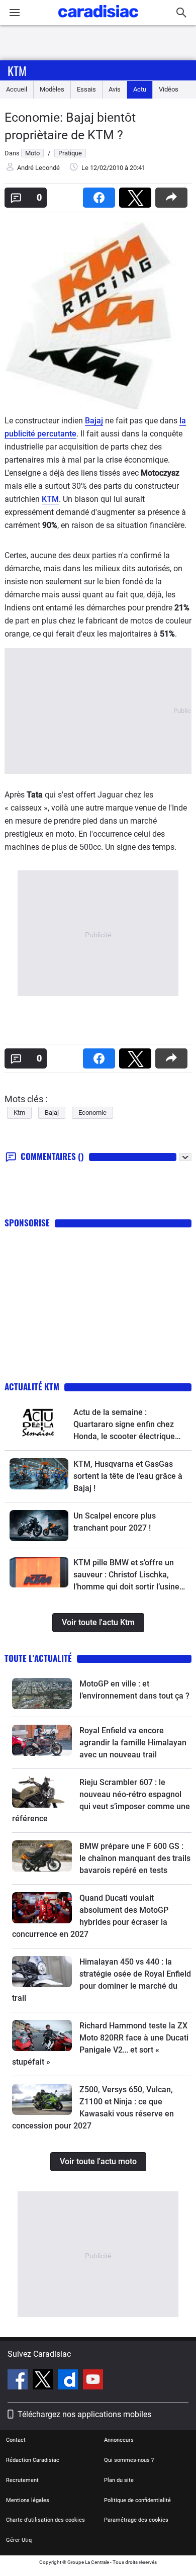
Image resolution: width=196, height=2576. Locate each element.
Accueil (17, 89)
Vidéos (169, 89)
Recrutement (22, 2480)
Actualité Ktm (32, 1387)
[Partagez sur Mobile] (173, 194)
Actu (140, 89)
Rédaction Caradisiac (33, 2460)
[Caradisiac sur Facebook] (19, 2381)
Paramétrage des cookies (136, 2520)
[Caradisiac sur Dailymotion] (69, 2381)
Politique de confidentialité (137, 2500)
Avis (115, 89)
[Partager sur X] (137, 194)
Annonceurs (119, 2440)
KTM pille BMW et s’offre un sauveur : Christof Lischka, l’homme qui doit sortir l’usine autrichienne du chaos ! (126, 1575)
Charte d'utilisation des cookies (45, 2520)
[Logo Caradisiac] (98, 20)
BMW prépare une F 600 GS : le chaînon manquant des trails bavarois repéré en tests (135, 1858)
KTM (50, 499)
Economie (92, 1113)
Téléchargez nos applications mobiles (84, 2414)
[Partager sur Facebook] (101, 194)
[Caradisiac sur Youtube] (93, 2381)
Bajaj (94, 421)
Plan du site (119, 2480)
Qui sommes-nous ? (129, 2460)
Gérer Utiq (19, 2540)
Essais (86, 89)
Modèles (52, 89)
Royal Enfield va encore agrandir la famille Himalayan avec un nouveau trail (133, 1743)
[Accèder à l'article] (39, 1422)
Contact (16, 2440)
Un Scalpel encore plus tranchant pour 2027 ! (115, 1522)
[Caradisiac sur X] (44, 2381)
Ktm (17, 70)
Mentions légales (28, 2500)
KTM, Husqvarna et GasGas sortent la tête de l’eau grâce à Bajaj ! (128, 1476)
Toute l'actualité (38, 1658)
